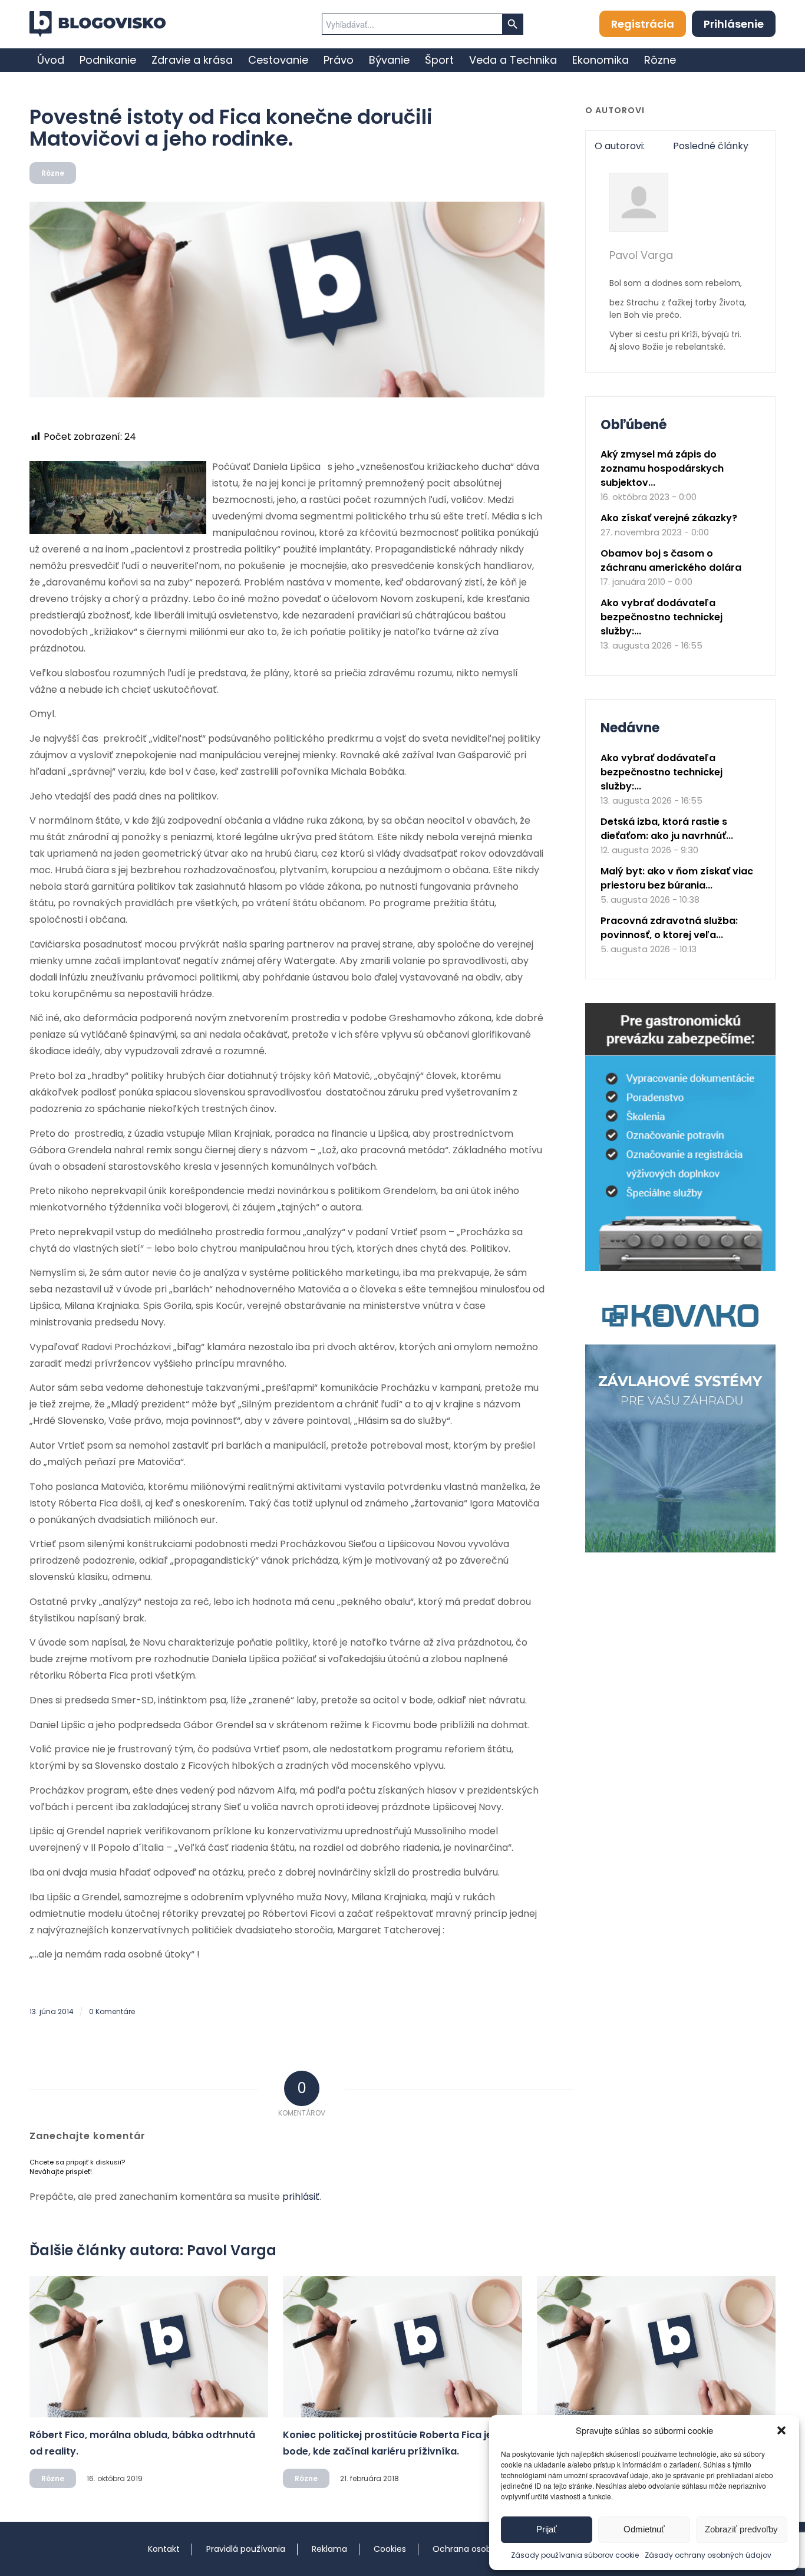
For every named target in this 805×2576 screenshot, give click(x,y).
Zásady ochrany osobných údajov (708, 2555)
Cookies (390, 2549)
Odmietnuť (644, 2529)
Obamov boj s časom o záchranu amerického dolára (671, 560)
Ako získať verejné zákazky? (669, 518)
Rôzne (53, 173)
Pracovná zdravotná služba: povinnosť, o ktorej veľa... (669, 928)
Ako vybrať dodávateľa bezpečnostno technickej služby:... (662, 617)
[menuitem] (51, 60)
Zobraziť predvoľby (741, 2529)
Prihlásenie (734, 24)
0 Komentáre (112, 2011)
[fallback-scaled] (287, 300)
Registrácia (643, 24)
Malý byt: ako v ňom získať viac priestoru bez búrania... (677, 878)
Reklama (329, 2549)
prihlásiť (301, 2197)
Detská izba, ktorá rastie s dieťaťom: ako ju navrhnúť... (667, 829)
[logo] (98, 24)
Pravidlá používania (246, 2549)
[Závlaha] (680, 1550)
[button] (781, 2430)
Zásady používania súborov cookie (575, 2555)
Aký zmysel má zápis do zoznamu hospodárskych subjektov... (662, 468)
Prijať (547, 2529)
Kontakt (164, 2549)
